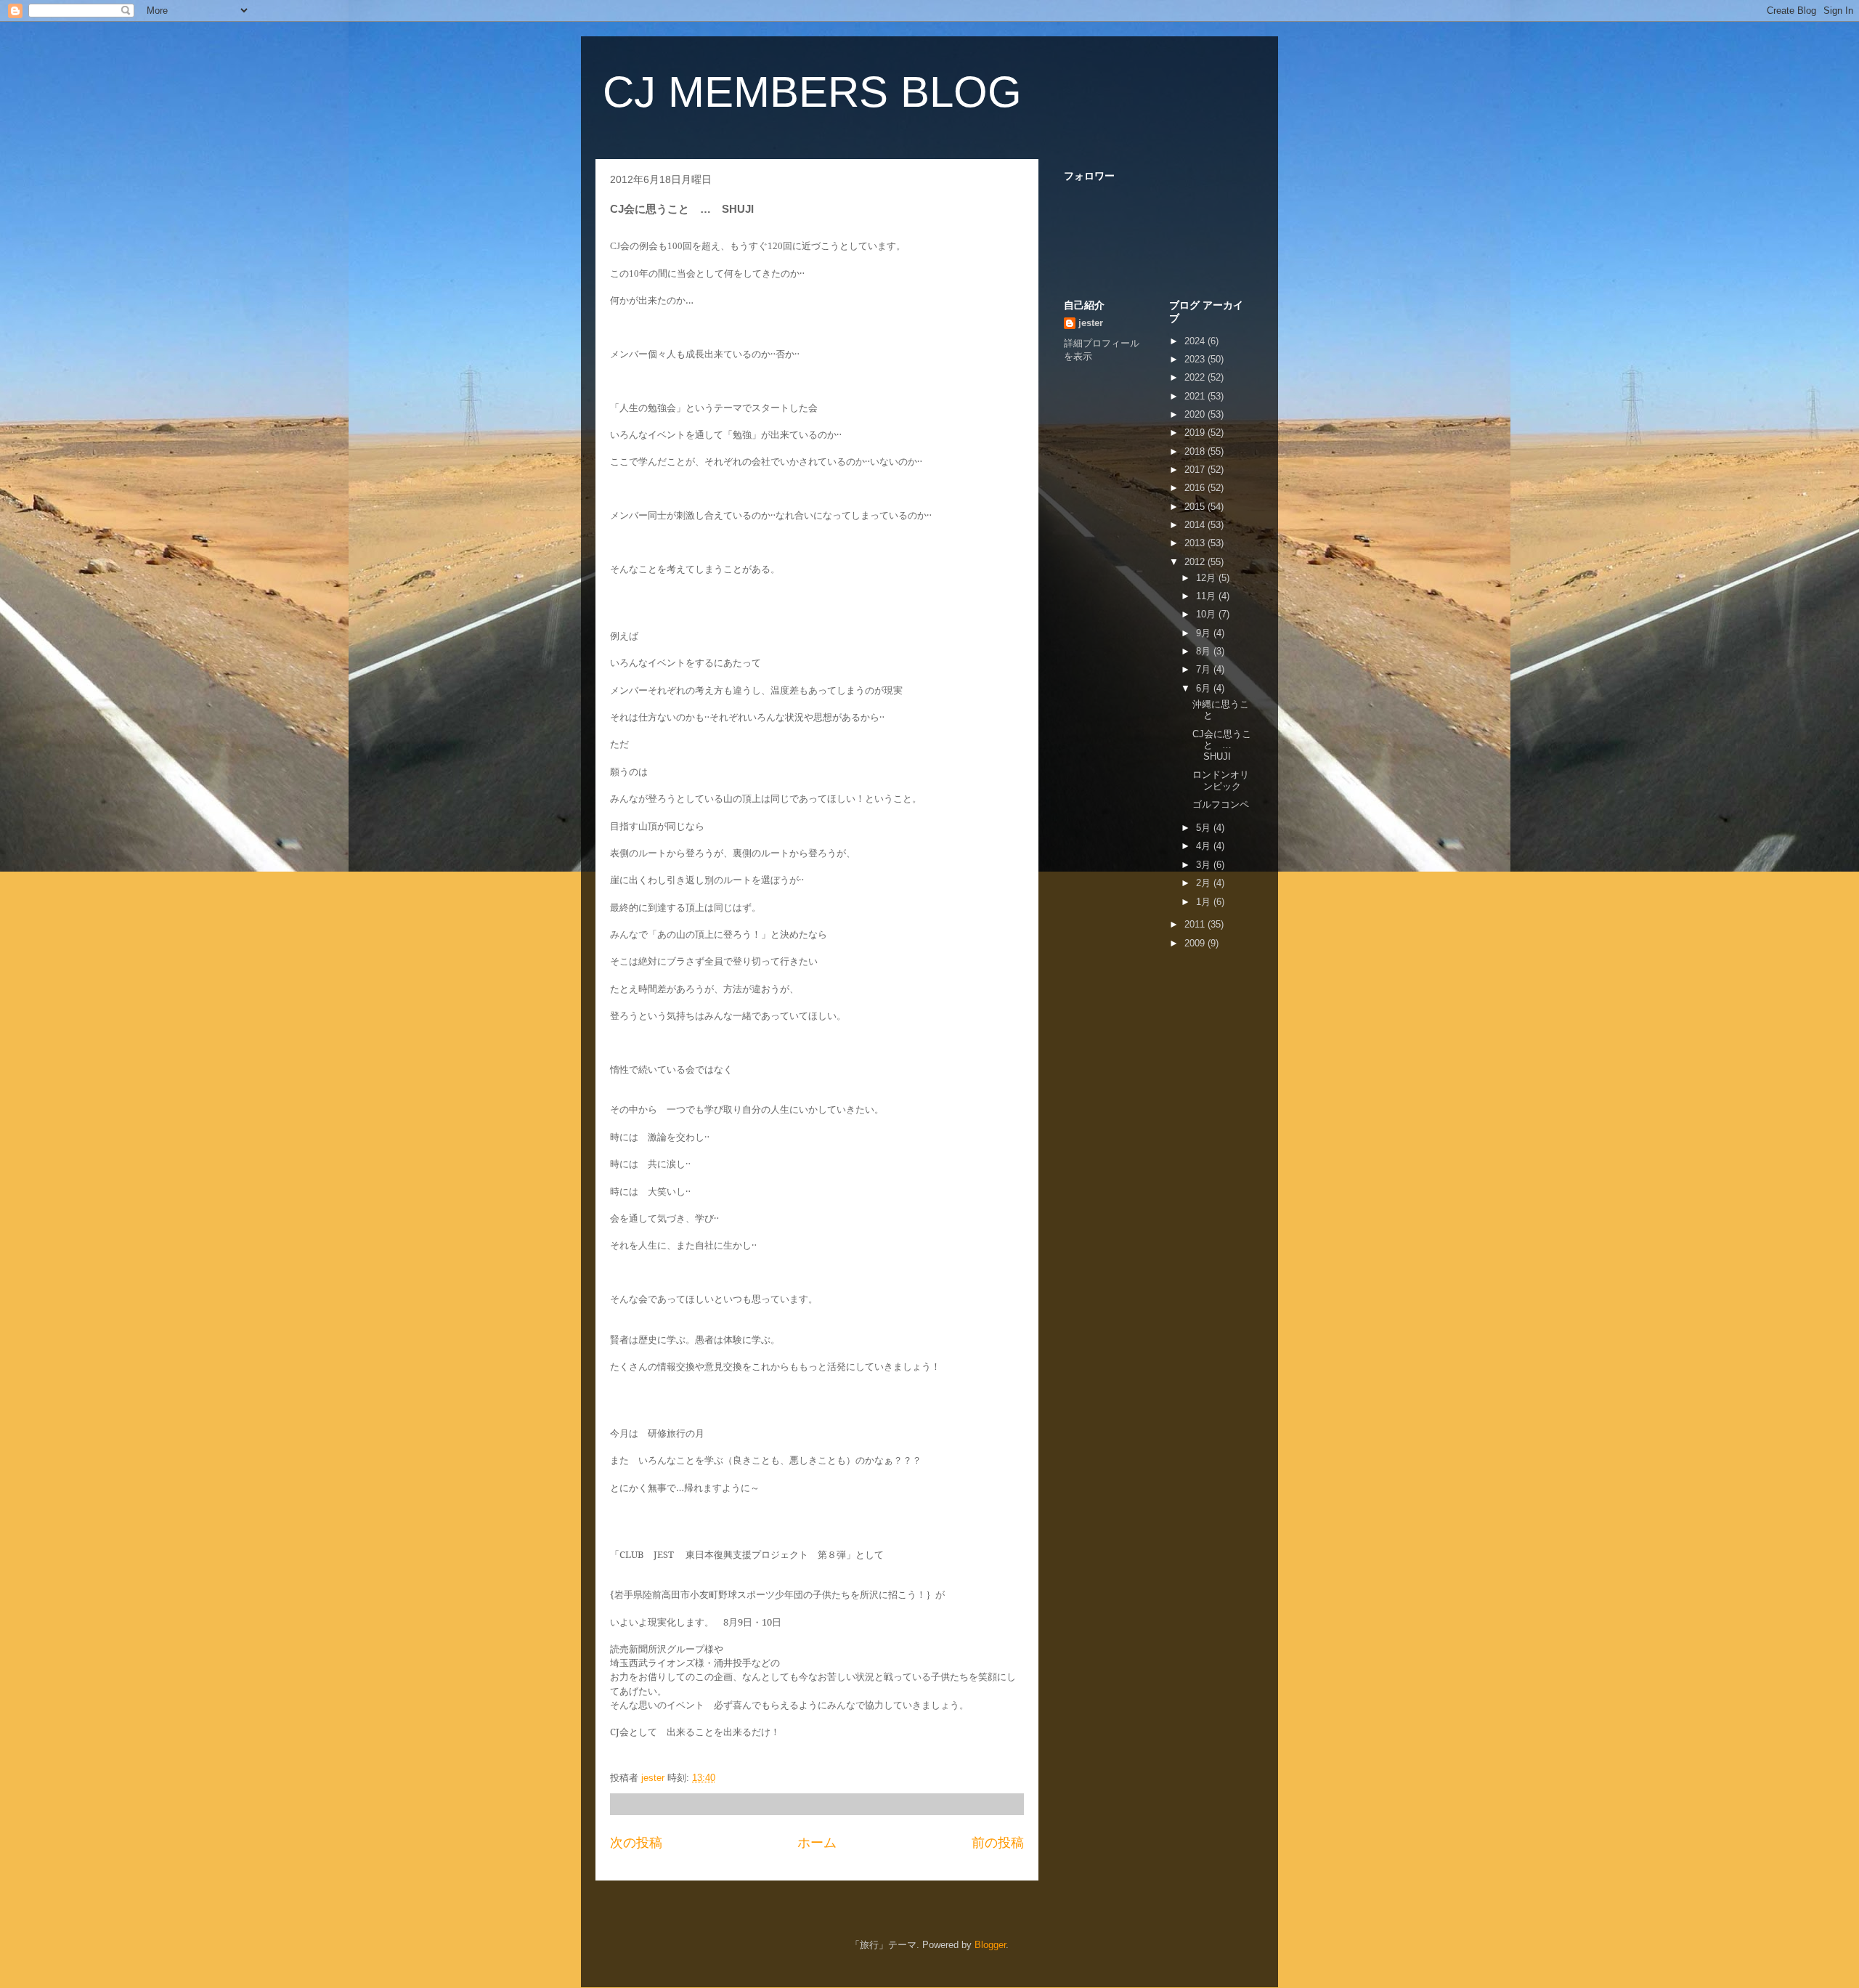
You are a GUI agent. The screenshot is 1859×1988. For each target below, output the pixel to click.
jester (1091, 323)
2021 (1196, 396)
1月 (1205, 902)
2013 (1196, 543)
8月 (1205, 651)
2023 (1196, 359)
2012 (1196, 562)
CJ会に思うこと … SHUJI (1222, 745)
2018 (1196, 451)
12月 (1207, 578)
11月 (1207, 596)
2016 (1196, 488)
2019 (1196, 433)
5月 (1205, 828)
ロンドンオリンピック (1221, 780)
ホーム (817, 1843)
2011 (1196, 924)
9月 (1205, 633)
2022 (1196, 377)
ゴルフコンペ (1221, 804)
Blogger (990, 1945)
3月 (1205, 865)
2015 (1196, 507)
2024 (1196, 341)
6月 (1205, 688)
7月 (1205, 669)
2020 (1196, 414)
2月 (1205, 883)
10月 (1207, 614)
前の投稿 (998, 1843)
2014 (1196, 525)
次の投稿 (636, 1843)
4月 (1205, 846)
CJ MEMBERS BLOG (812, 92)
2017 (1196, 470)
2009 (1196, 943)
